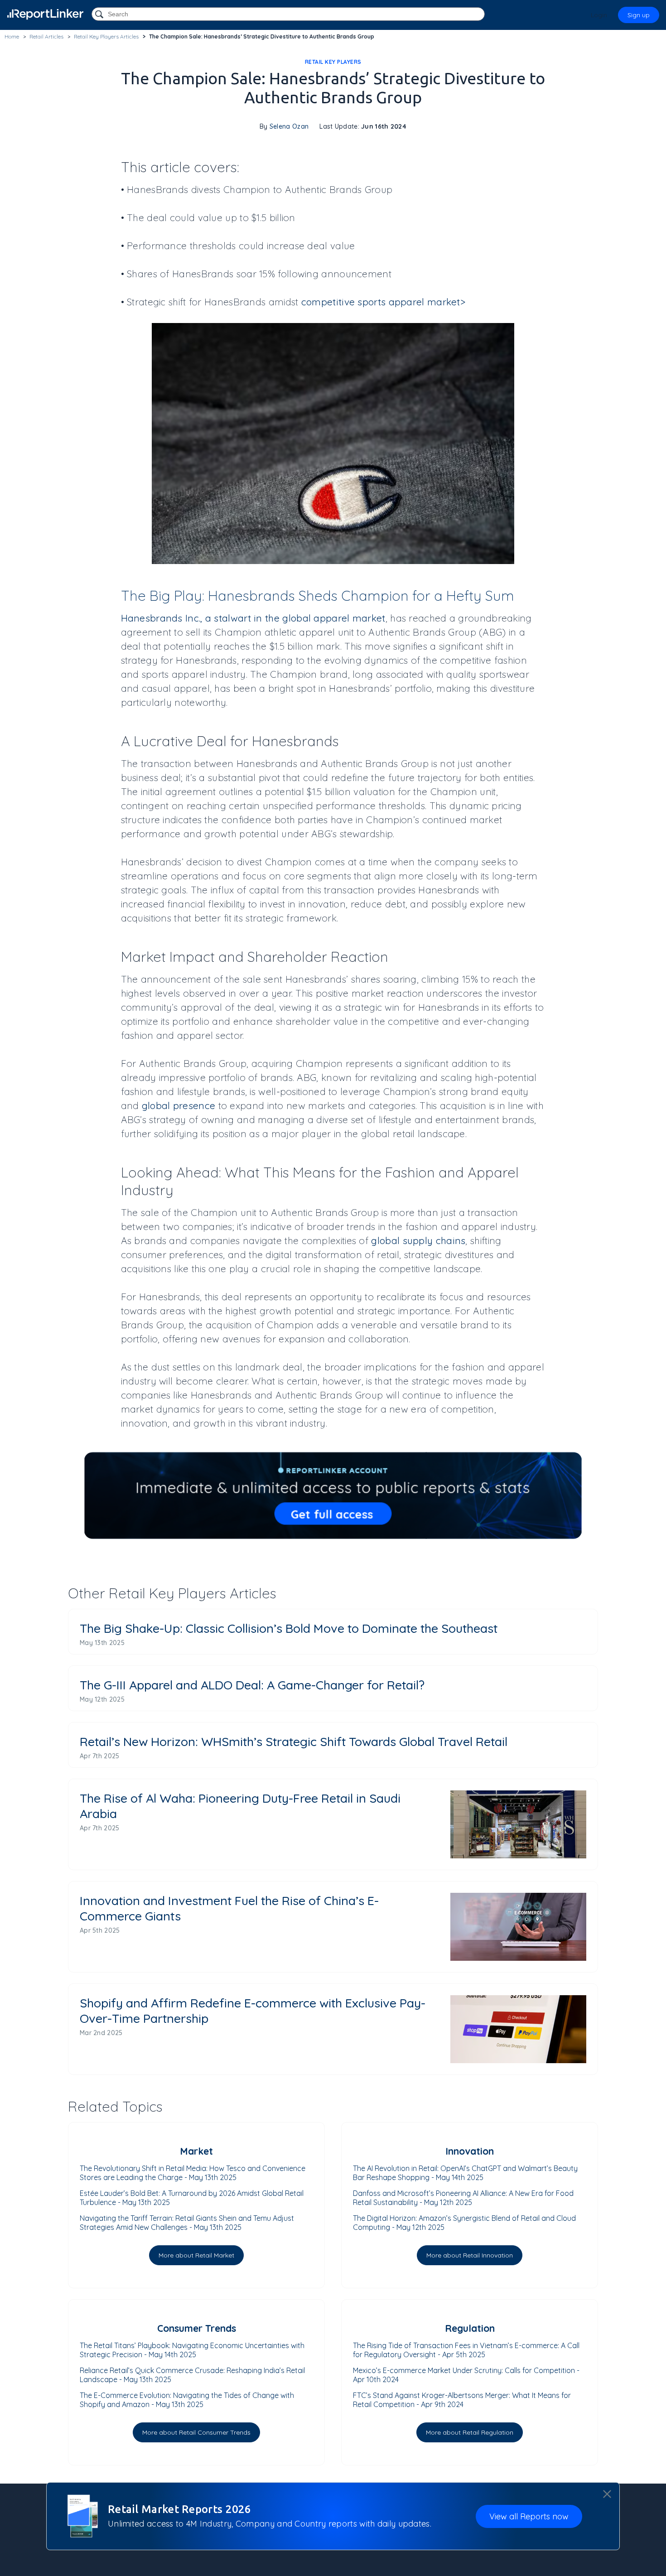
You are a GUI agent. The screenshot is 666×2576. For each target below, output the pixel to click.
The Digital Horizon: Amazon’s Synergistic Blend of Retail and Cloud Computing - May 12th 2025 (464, 2223)
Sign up (639, 15)
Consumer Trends (197, 2328)
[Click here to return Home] (45, 14)
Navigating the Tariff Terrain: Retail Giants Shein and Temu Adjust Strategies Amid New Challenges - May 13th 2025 (187, 2223)
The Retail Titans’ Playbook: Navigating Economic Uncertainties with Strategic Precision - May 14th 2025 (192, 2350)
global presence (179, 1105)
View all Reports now (529, 2516)
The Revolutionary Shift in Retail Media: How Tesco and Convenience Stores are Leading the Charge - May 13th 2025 (193, 2173)
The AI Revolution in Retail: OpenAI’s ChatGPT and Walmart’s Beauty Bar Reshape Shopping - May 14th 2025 (465, 2173)
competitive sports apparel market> (383, 302)
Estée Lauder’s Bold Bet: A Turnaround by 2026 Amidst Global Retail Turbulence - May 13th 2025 (192, 2198)
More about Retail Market (196, 2255)
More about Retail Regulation (470, 2432)
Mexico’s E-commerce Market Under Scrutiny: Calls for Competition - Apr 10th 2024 (466, 2375)
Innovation (470, 2151)
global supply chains (418, 1240)
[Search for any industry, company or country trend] (100, 15)
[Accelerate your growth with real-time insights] (333, 1496)
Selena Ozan (289, 126)
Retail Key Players (333, 62)
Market (196, 2151)
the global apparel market (325, 618)
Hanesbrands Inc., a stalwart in (193, 618)
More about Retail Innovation (470, 2255)
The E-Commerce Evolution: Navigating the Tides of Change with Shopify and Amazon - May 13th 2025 (187, 2400)
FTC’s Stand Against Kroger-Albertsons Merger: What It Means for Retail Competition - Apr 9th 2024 (462, 2400)
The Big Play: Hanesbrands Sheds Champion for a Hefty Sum (318, 596)
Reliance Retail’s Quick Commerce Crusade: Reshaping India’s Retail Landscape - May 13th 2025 (192, 2375)
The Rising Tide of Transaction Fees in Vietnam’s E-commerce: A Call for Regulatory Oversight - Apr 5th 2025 (466, 2350)
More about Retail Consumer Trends (196, 2432)
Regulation (470, 2328)
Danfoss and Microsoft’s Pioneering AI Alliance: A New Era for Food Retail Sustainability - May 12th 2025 (463, 2198)
